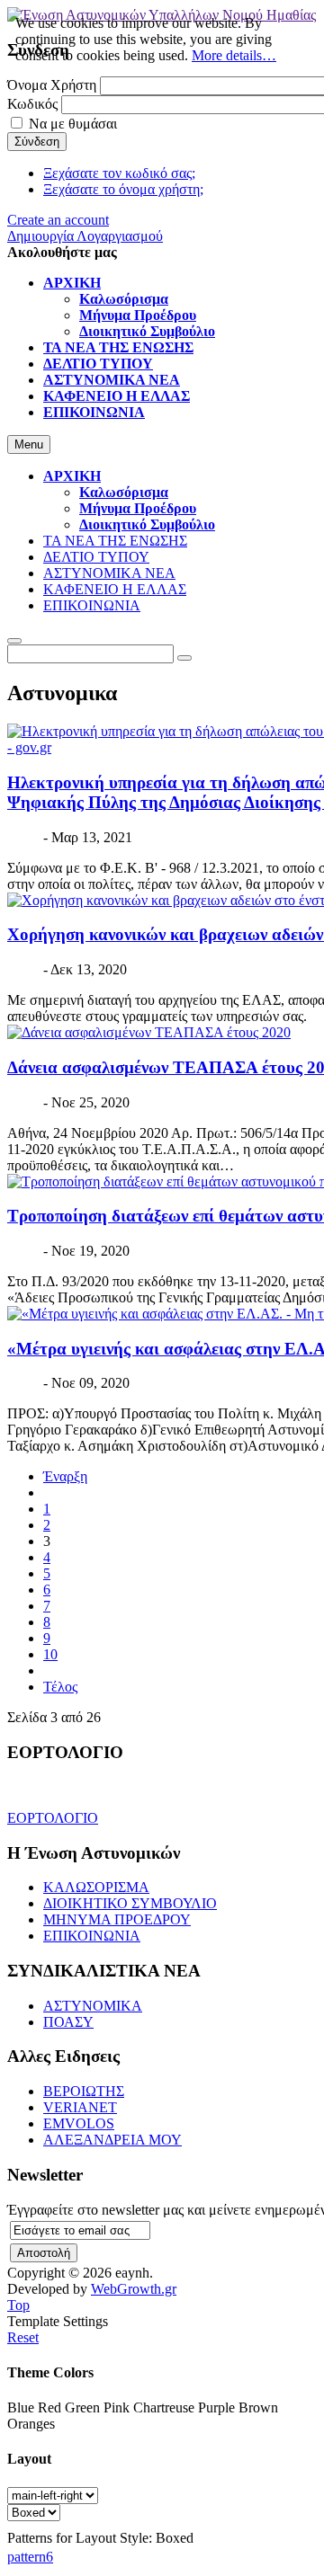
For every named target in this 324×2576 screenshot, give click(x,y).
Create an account (58, 220)
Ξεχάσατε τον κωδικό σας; (119, 173)
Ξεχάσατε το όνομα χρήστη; (123, 189)
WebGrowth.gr (134, 2289)
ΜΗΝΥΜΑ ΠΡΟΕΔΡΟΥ (117, 1919)
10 (50, 1654)
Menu (29, 444)
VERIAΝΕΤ (80, 2107)
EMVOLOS (79, 2123)
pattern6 (30, 2557)
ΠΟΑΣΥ (68, 2022)
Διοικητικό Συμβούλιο (147, 524)
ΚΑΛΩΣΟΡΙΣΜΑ (96, 1887)
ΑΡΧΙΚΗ (72, 476)
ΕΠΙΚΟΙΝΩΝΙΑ (92, 605)
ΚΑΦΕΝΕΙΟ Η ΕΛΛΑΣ (115, 589)
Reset (23, 2337)
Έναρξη (65, 1476)
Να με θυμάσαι (73, 124)
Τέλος (60, 1687)
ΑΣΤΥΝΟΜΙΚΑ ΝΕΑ (109, 573)
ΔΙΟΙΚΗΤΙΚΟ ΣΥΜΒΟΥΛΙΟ (130, 1903)
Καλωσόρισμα (124, 492)
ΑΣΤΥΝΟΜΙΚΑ (93, 2006)
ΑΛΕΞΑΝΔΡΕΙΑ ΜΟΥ (112, 2140)
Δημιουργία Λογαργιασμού (85, 236)
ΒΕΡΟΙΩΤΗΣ (84, 2091)
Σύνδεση (37, 142)
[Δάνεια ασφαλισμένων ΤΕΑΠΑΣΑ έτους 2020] (149, 1032)
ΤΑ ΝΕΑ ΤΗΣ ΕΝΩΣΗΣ (115, 541)
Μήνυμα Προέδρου (138, 508)
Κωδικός (32, 104)
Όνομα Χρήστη (52, 85)
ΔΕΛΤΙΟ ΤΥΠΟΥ (96, 557)
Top (18, 2305)
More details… (234, 55)
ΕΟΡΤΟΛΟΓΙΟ (53, 1818)
